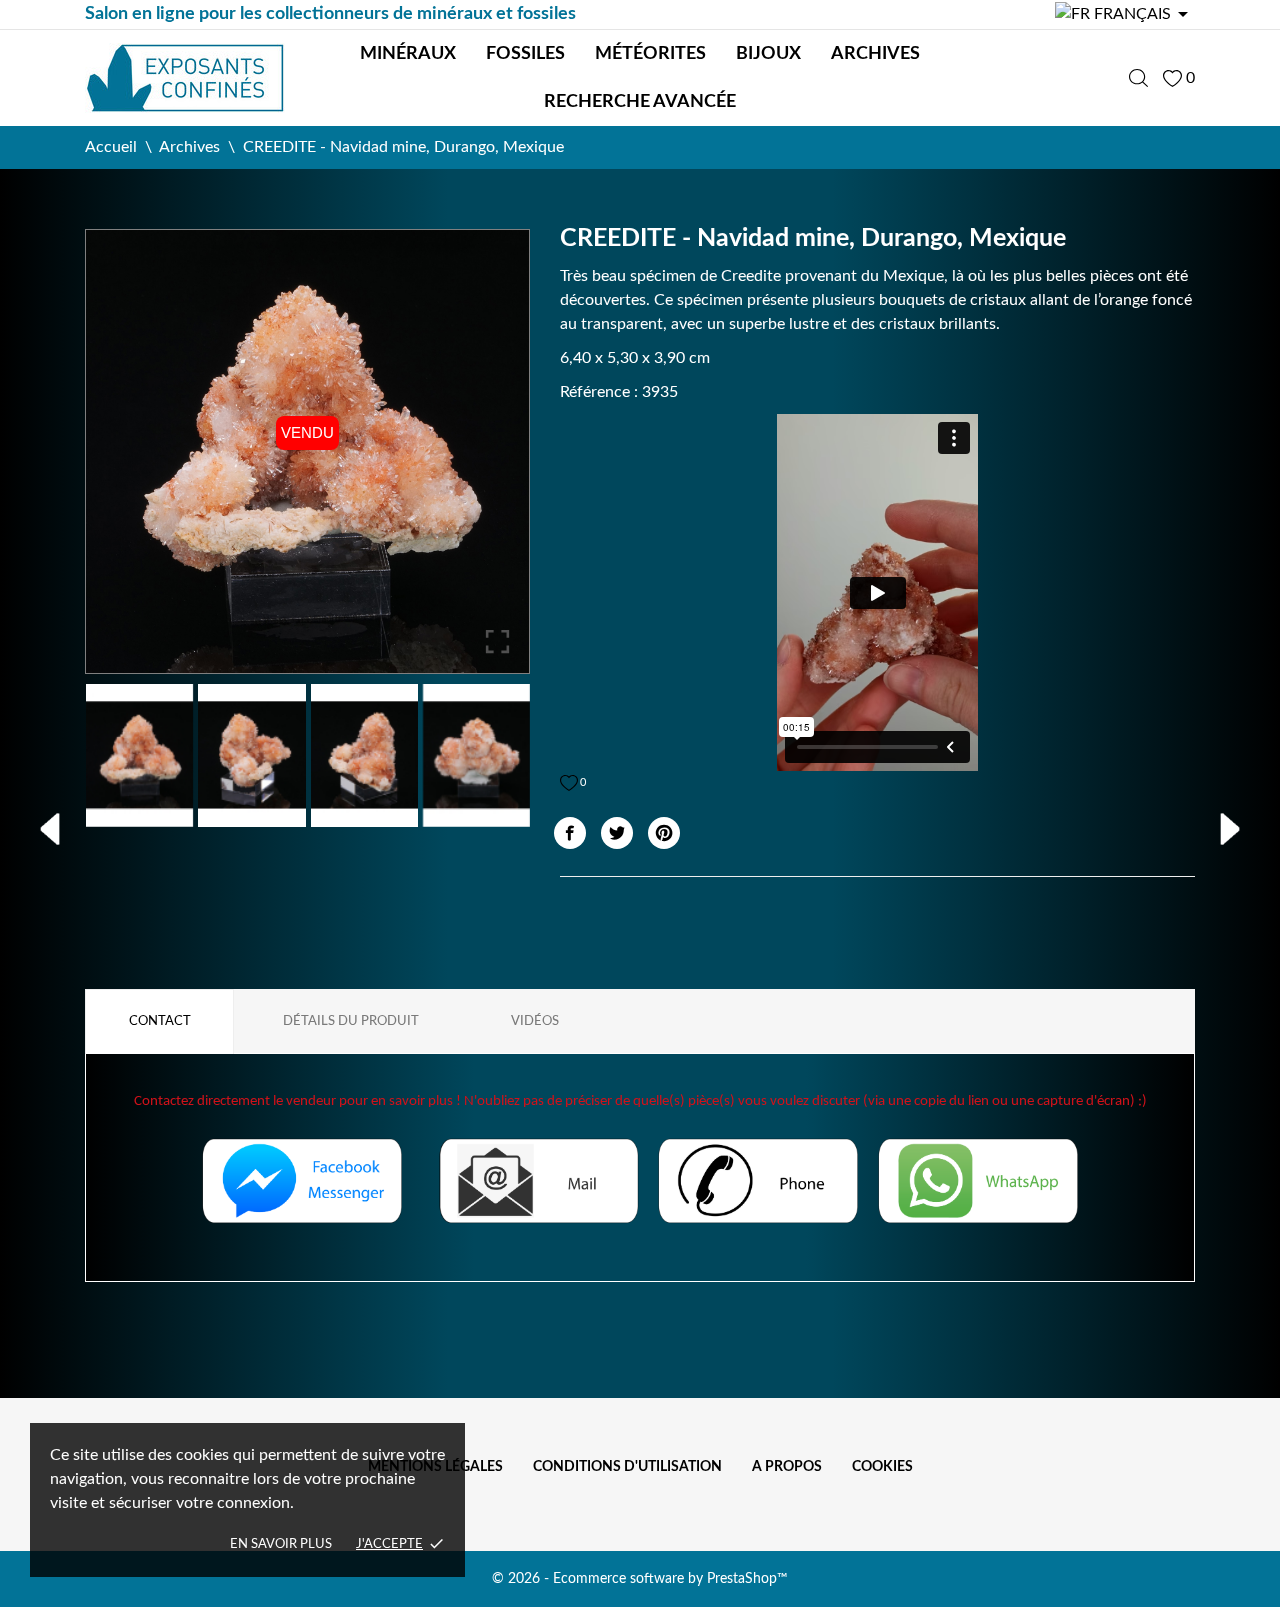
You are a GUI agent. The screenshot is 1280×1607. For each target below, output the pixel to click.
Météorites (650, 54)
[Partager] (570, 833)
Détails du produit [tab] (351, 1021)
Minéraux (408, 54)
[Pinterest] (664, 833)
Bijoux (768, 54)
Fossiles (525, 54)
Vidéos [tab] (535, 1021)
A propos (787, 1467)
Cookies (882, 1467)
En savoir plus (281, 1544)
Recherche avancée (640, 102)
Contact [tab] (160, 1021)
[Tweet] (617, 833)
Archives (875, 54)
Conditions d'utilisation (627, 1467)
